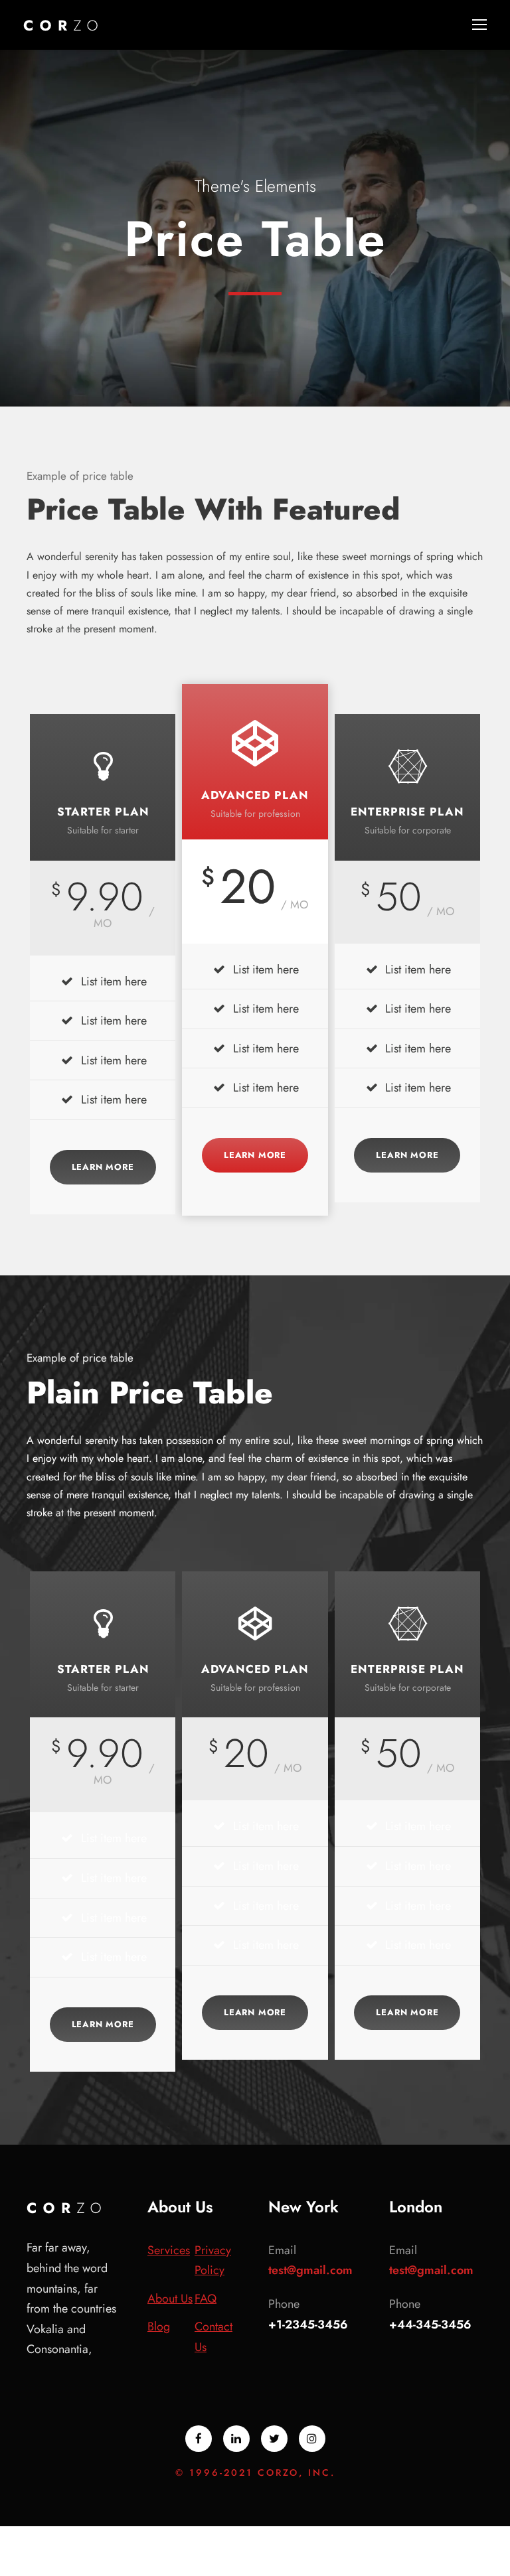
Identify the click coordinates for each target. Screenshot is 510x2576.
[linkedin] (236, 2439)
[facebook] (199, 2439)
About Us (170, 2299)
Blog (159, 2326)
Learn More (103, 1167)
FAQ (206, 2299)
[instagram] (312, 2439)
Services (169, 2250)
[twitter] (274, 2439)
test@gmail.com (310, 2270)
